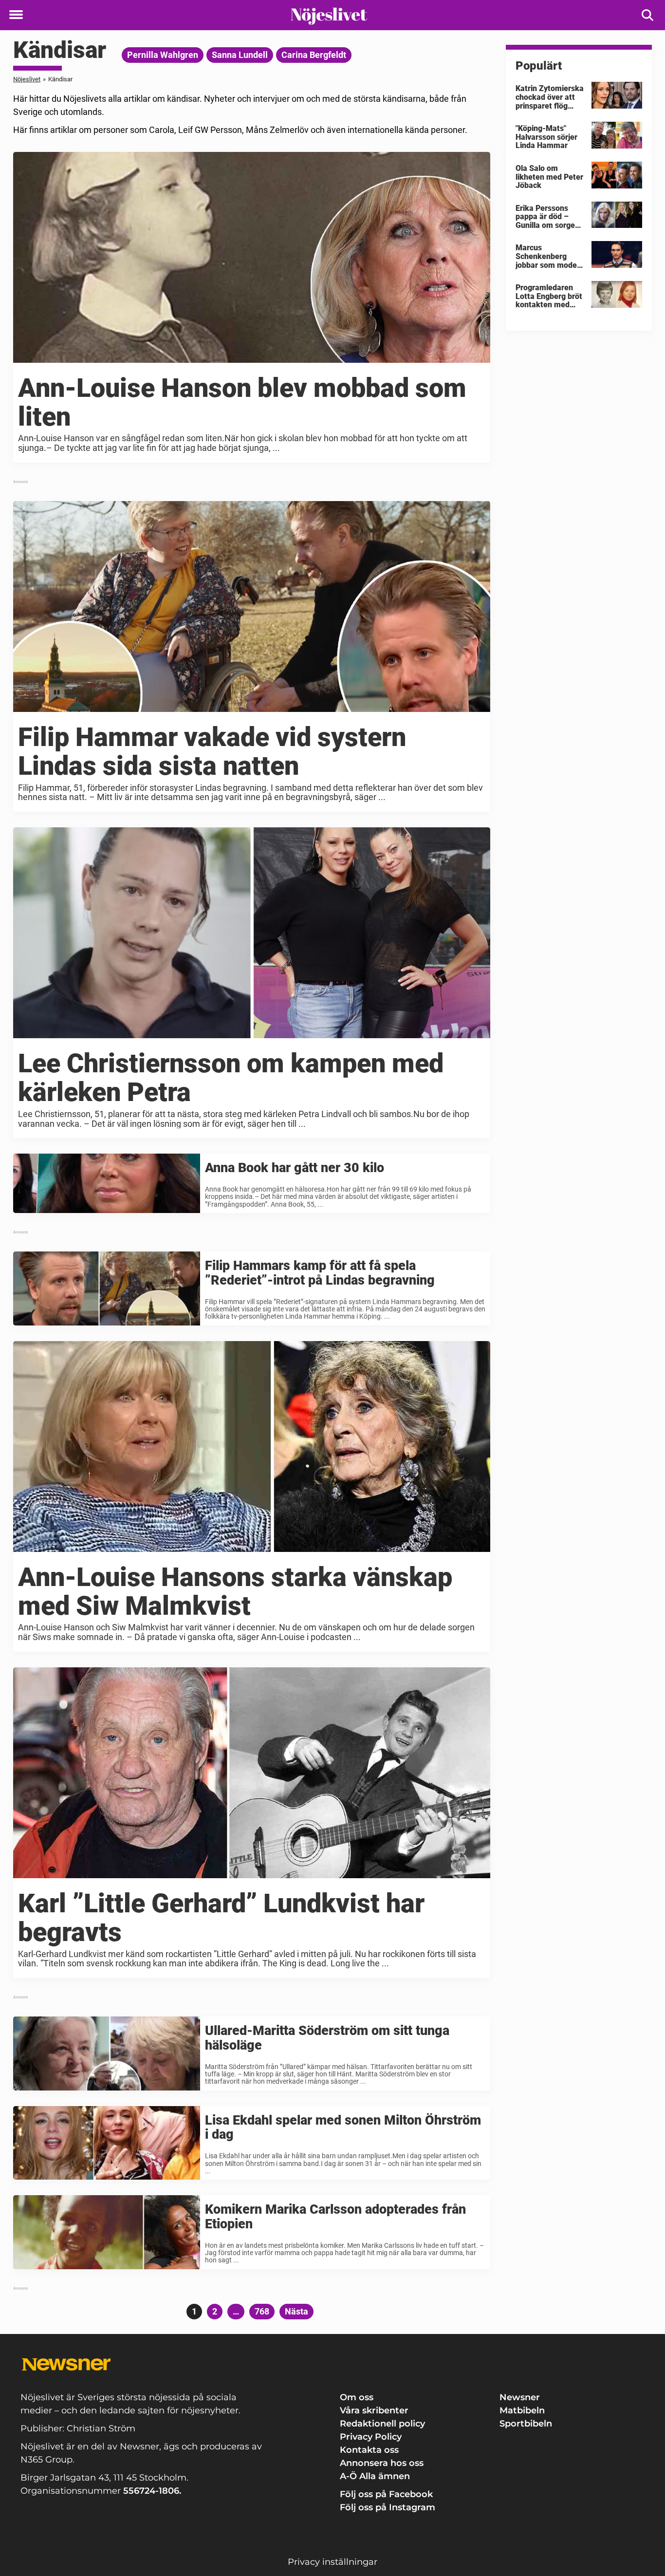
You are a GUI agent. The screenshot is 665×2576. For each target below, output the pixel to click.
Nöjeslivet (27, 79)
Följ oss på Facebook (386, 2494)
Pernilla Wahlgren (163, 55)
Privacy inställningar (332, 2562)
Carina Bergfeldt (314, 55)
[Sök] (648, 15)
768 (263, 2311)
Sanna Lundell (240, 55)
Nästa (296, 2311)
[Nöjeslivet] (329, 16)
